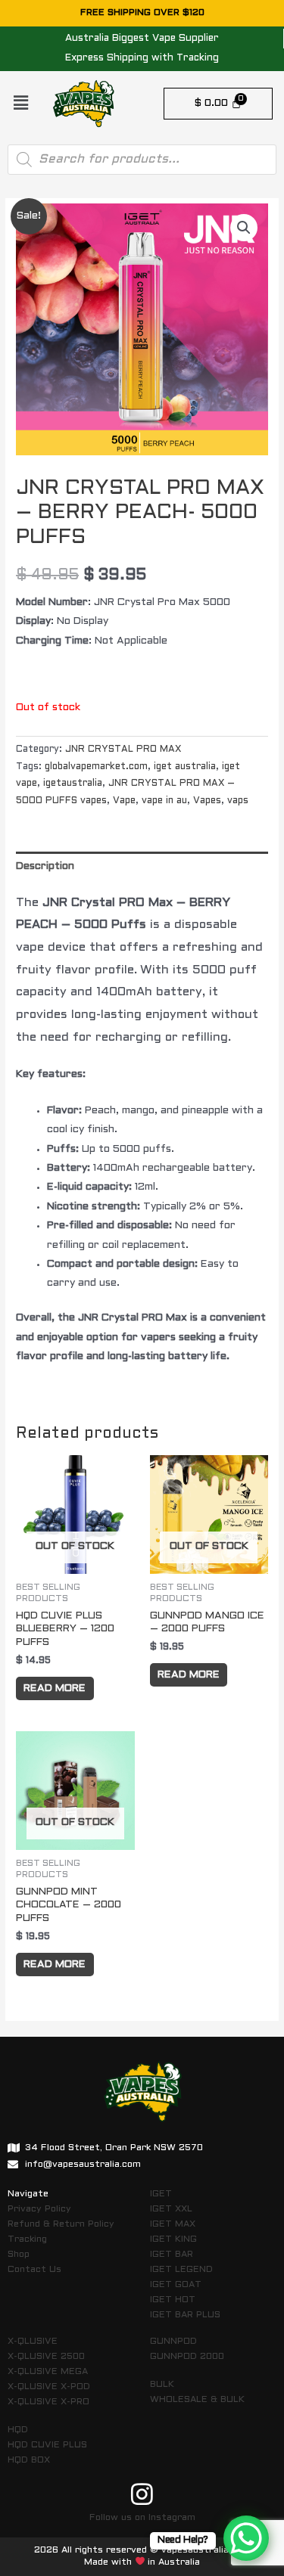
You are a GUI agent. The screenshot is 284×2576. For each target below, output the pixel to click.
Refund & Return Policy (61, 2224)
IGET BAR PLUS (185, 2315)
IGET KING (173, 2239)
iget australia (185, 767)
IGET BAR (172, 2255)
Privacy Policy (39, 2209)
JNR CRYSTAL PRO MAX (123, 750)
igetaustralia (73, 784)
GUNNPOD (173, 2342)
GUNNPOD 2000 (187, 2357)
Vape (124, 801)
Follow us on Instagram (142, 2518)
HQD (18, 2430)
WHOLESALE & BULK (197, 2400)
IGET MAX (173, 2224)
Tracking (27, 2239)
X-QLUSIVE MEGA (48, 2372)
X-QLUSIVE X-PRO (48, 2402)
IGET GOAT (176, 2285)
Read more (55, 1688)
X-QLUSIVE (33, 2342)
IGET (161, 2194)
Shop (19, 2255)
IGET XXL (171, 2209)
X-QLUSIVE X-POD (49, 2387)
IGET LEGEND (181, 2270)
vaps (238, 801)
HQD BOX (29, 2460)
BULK (162, 2385)
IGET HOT (173, 2300)
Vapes (207, 801)
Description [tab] (45, 866)
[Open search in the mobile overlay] (142, 160)
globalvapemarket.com (96, 767)
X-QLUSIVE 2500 (46, 2357)
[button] (20, 104)
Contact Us (34, 2270)
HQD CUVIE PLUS (47, 2445)
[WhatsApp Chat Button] (246, 2538)
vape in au (164, 801)
